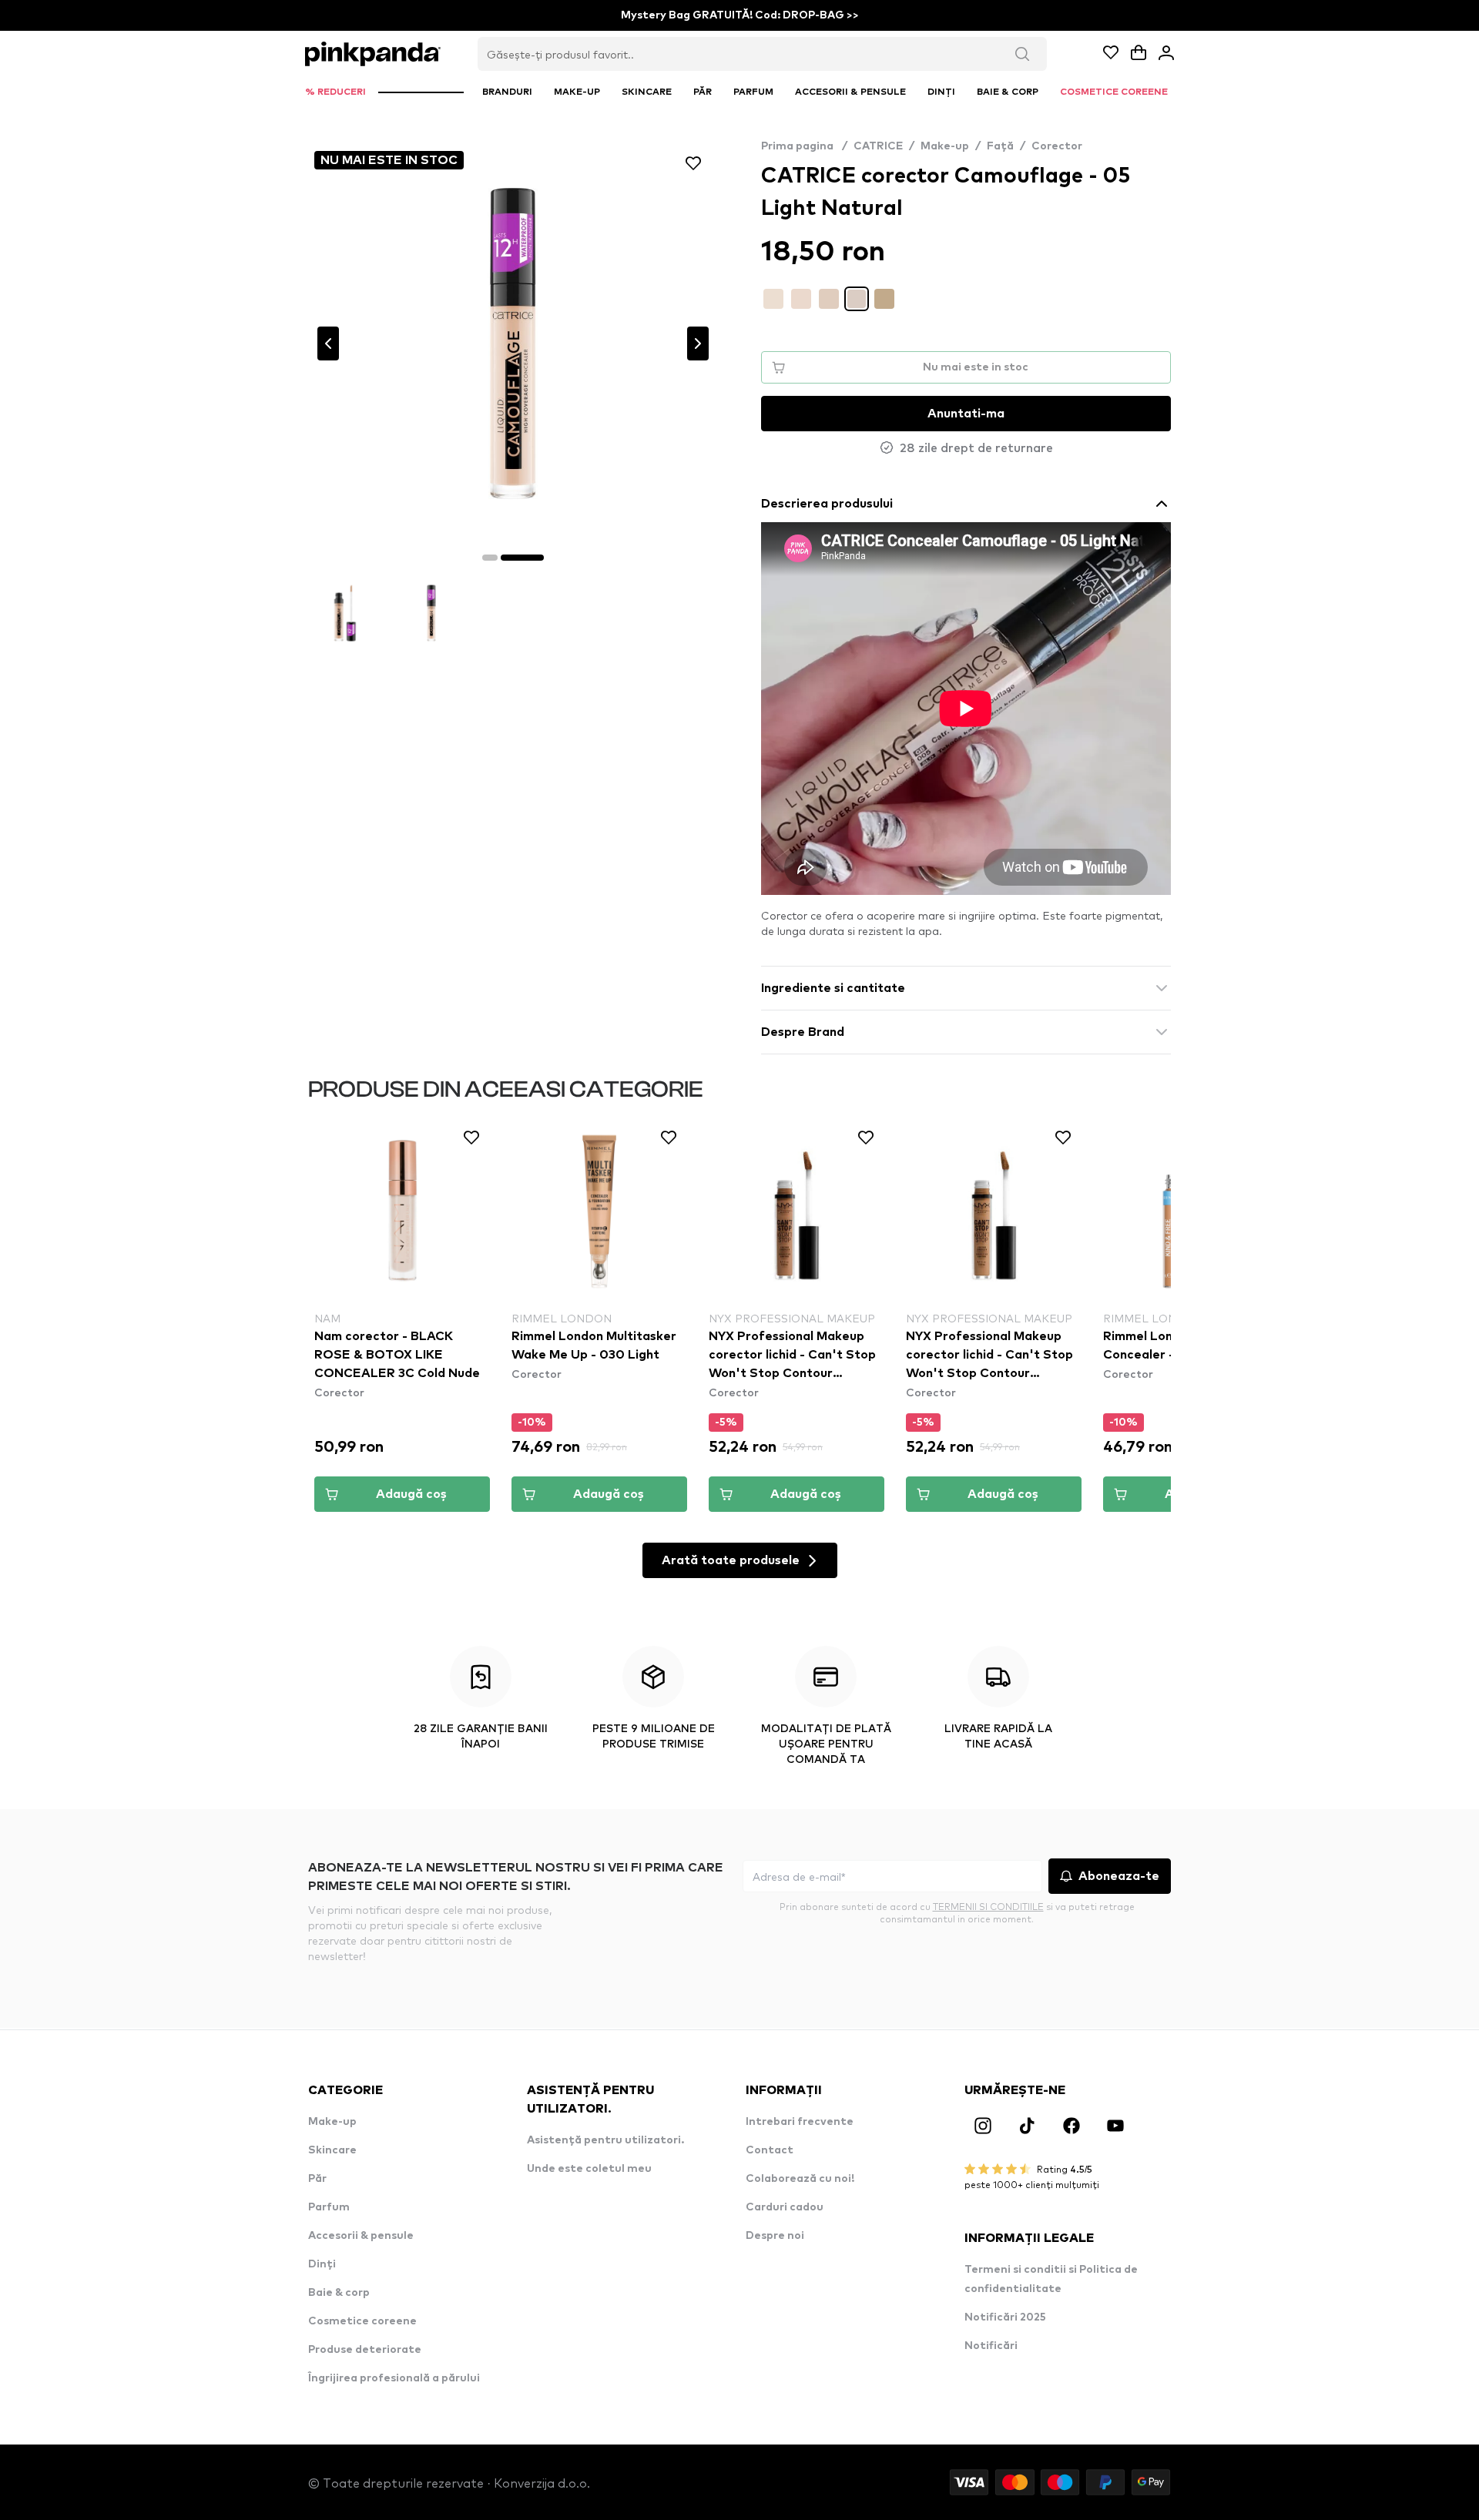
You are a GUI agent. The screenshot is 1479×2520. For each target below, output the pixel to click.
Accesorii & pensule (361, 2236)
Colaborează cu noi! (800, 2179)
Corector (1057, 146)
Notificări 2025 (1005, 2317)
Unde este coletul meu (589, 2169)
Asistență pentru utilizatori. (605, 2140)
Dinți (322, 2264)
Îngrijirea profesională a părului (394, 2378)
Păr (317, 2179)
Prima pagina (804, 146)
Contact (770, 2150)
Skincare (332, 2150)
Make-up (945, 146)
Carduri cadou (785, 2207)
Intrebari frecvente (800, 2122)
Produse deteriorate (365, 2350)
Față (1000, 146)
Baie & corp (339, 2293)
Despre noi (775, 2236)
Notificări (991, 2346)
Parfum (329, 2207)
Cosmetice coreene (362, 2321)
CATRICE (878, 146)
